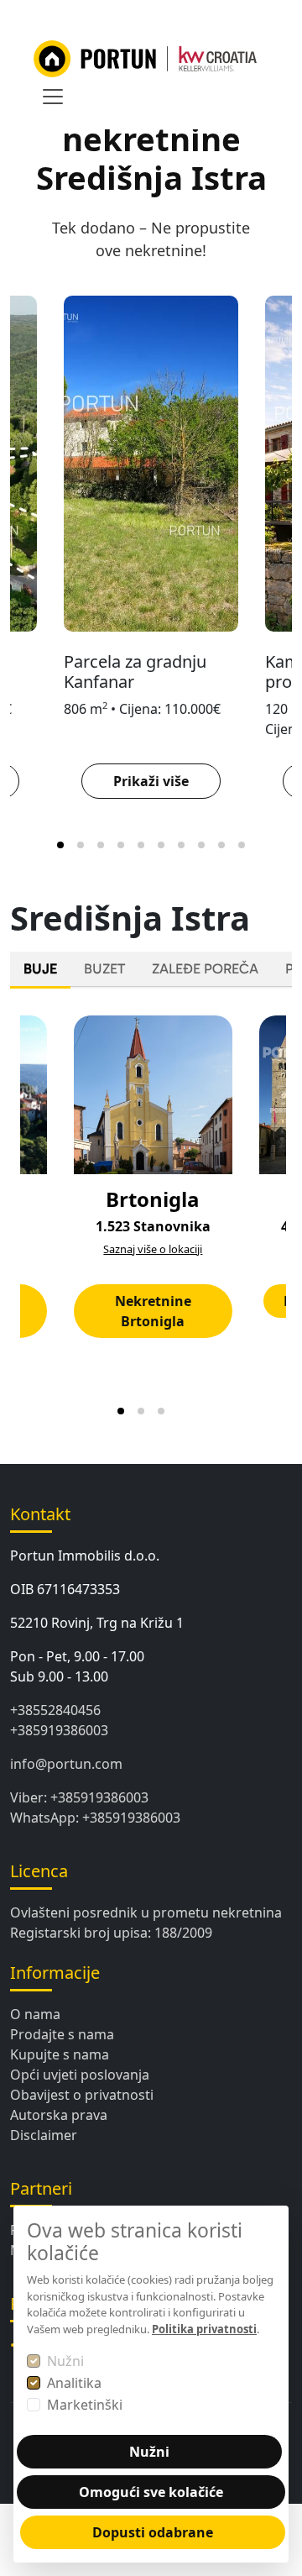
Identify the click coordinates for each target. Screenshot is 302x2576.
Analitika (74, 2383)
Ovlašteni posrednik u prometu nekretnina (146, 1912)
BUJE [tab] (40, 968)
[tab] (60, 845)
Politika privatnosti (204, 2329)
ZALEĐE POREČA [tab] (205, 968)
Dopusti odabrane (153, 2532)
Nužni (65, 2361)
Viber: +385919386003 (79, 1797)
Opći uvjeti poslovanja (80, 2075)
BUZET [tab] (104, 968)
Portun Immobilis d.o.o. (85, 1556)
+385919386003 (59, 1730)
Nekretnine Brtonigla (153, 1311)
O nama (35, 2014)
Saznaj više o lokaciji (153, 1249)
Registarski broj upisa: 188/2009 (111, 1933)
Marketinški (85, 2405)
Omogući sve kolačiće (151, 2492)
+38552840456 (55, 1710)
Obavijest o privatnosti (82, 2095)
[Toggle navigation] (53, 97)
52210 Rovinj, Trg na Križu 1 (97, 1623)
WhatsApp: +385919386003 (95, 1818)
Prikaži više (151, 781)
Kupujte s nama (60, 2054)
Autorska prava (59, 2115)
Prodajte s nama (62, 2034)
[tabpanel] (151, 1213)
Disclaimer (44, 2135)
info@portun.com (66, 1764)
